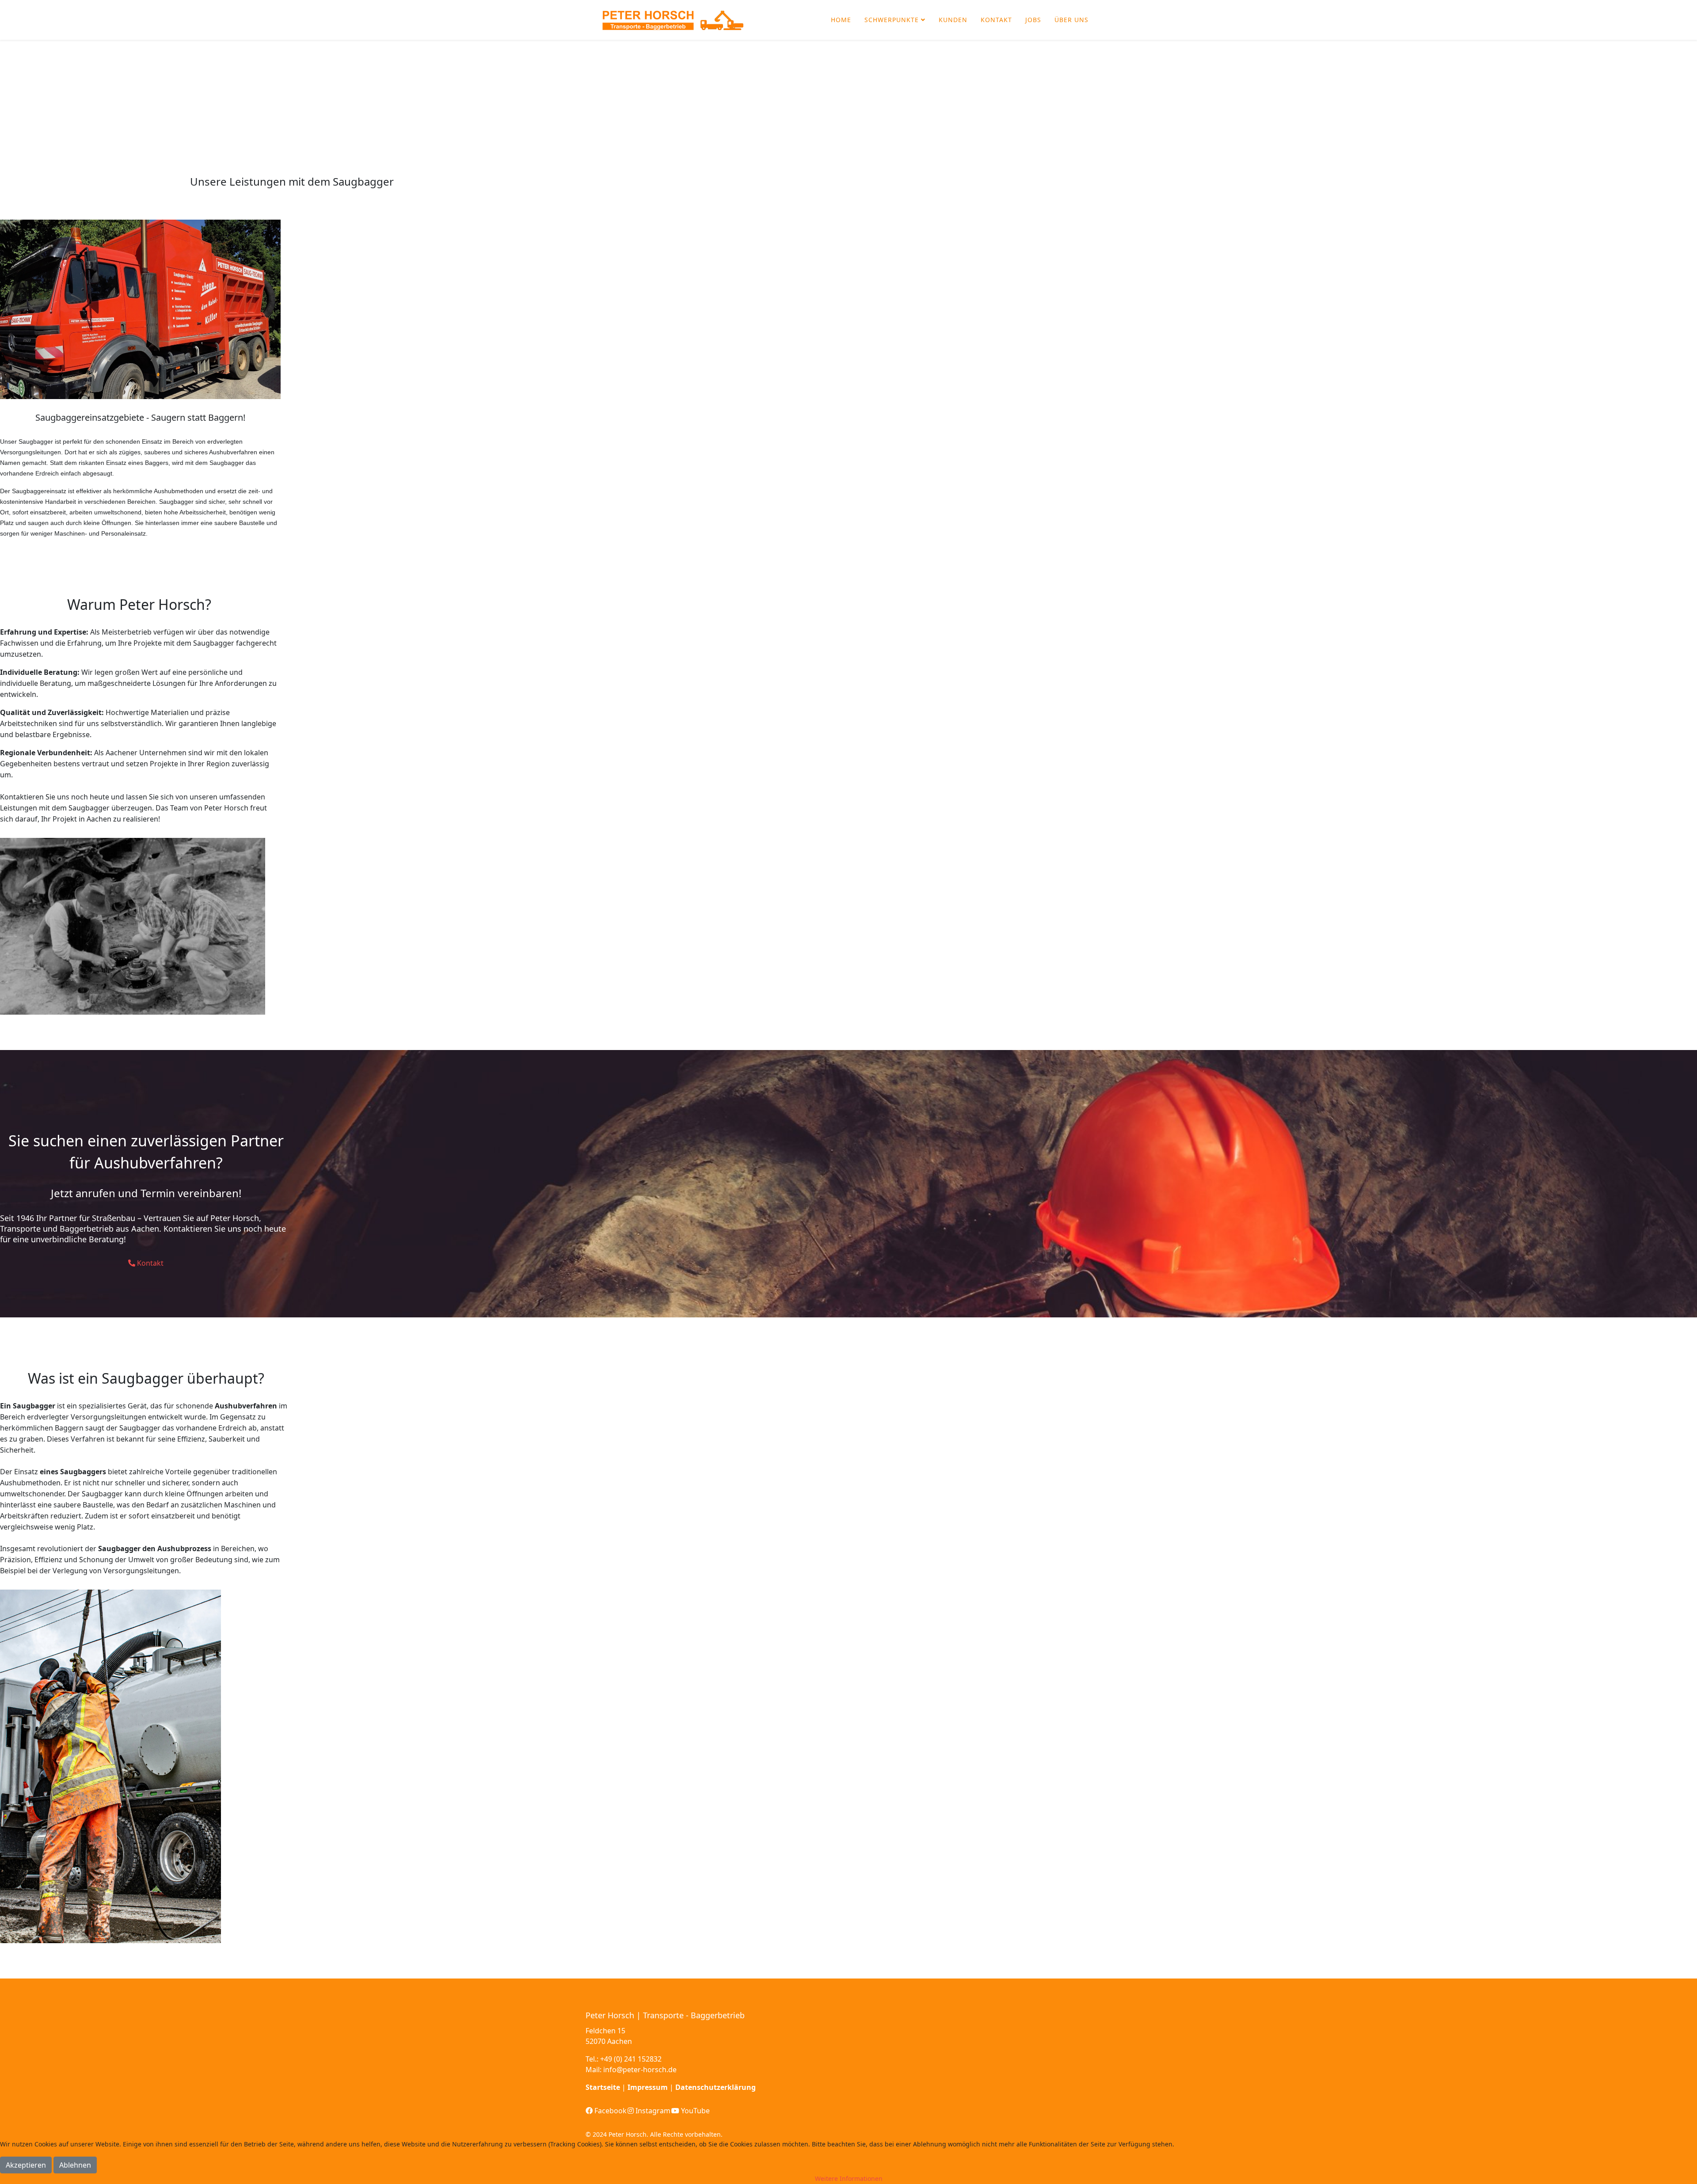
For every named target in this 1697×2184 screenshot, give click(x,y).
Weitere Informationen (849, 2178)
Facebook (610, 2111)
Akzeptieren (26, 2165)
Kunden (953, 20)
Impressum (648, 2087)
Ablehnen (75, 2165)
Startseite (603, 2087)
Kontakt (996, 20)
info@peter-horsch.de (640, 2070)
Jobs (1033, 20)
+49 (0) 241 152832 (631, 2059)
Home (841, 20)
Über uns (1071, 20)
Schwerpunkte (892, 20)
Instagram (652, 2111)
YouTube (694, 2111)
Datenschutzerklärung (715, 2087)
